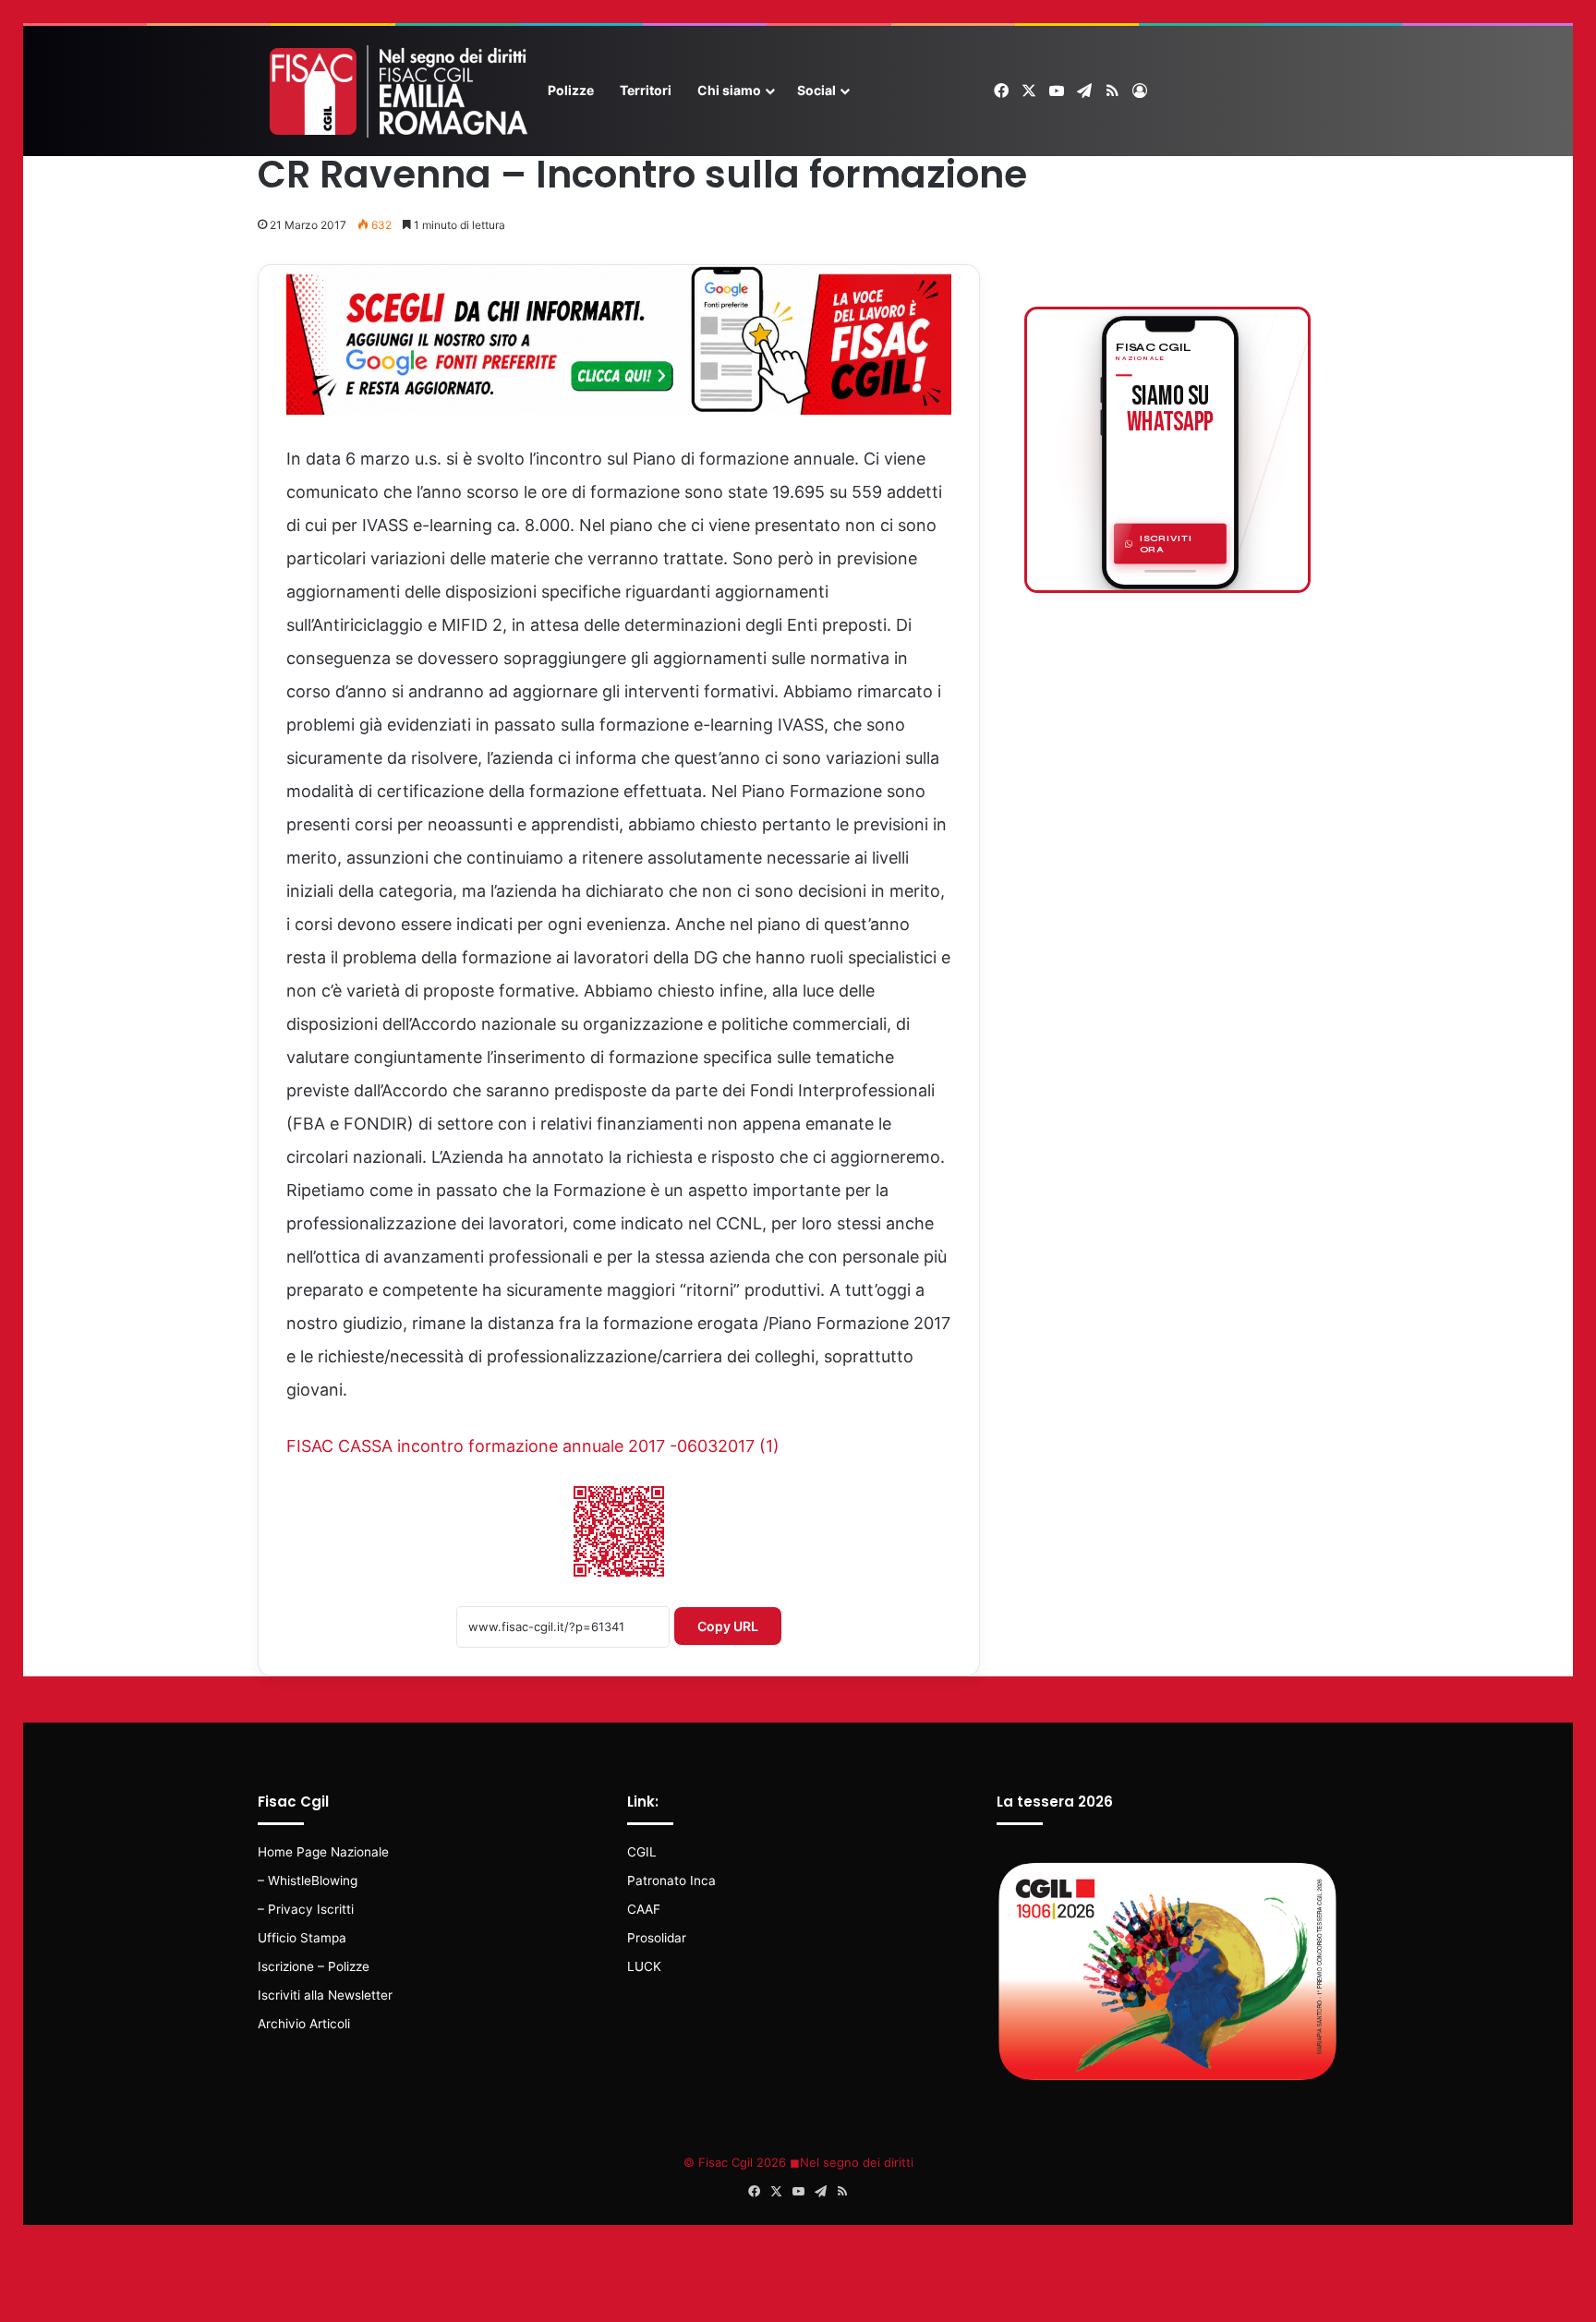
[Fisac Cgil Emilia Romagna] (396, 91)
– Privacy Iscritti (306, 1909)
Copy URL (728, 1626)
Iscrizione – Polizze (314, 1966)
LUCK (644, 1966)
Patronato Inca (671, 1881)
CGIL (642, 1852)
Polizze (571, 90)
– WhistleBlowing (308, 1881)
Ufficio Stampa (302, 1938)
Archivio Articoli (304, 2024)
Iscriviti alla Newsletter (325, 1995)
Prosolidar (657, 1938)
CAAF (644, 1909)
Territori (646, 90)
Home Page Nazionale (323, 1852)
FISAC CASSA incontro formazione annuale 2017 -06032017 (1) (533, 1446)
